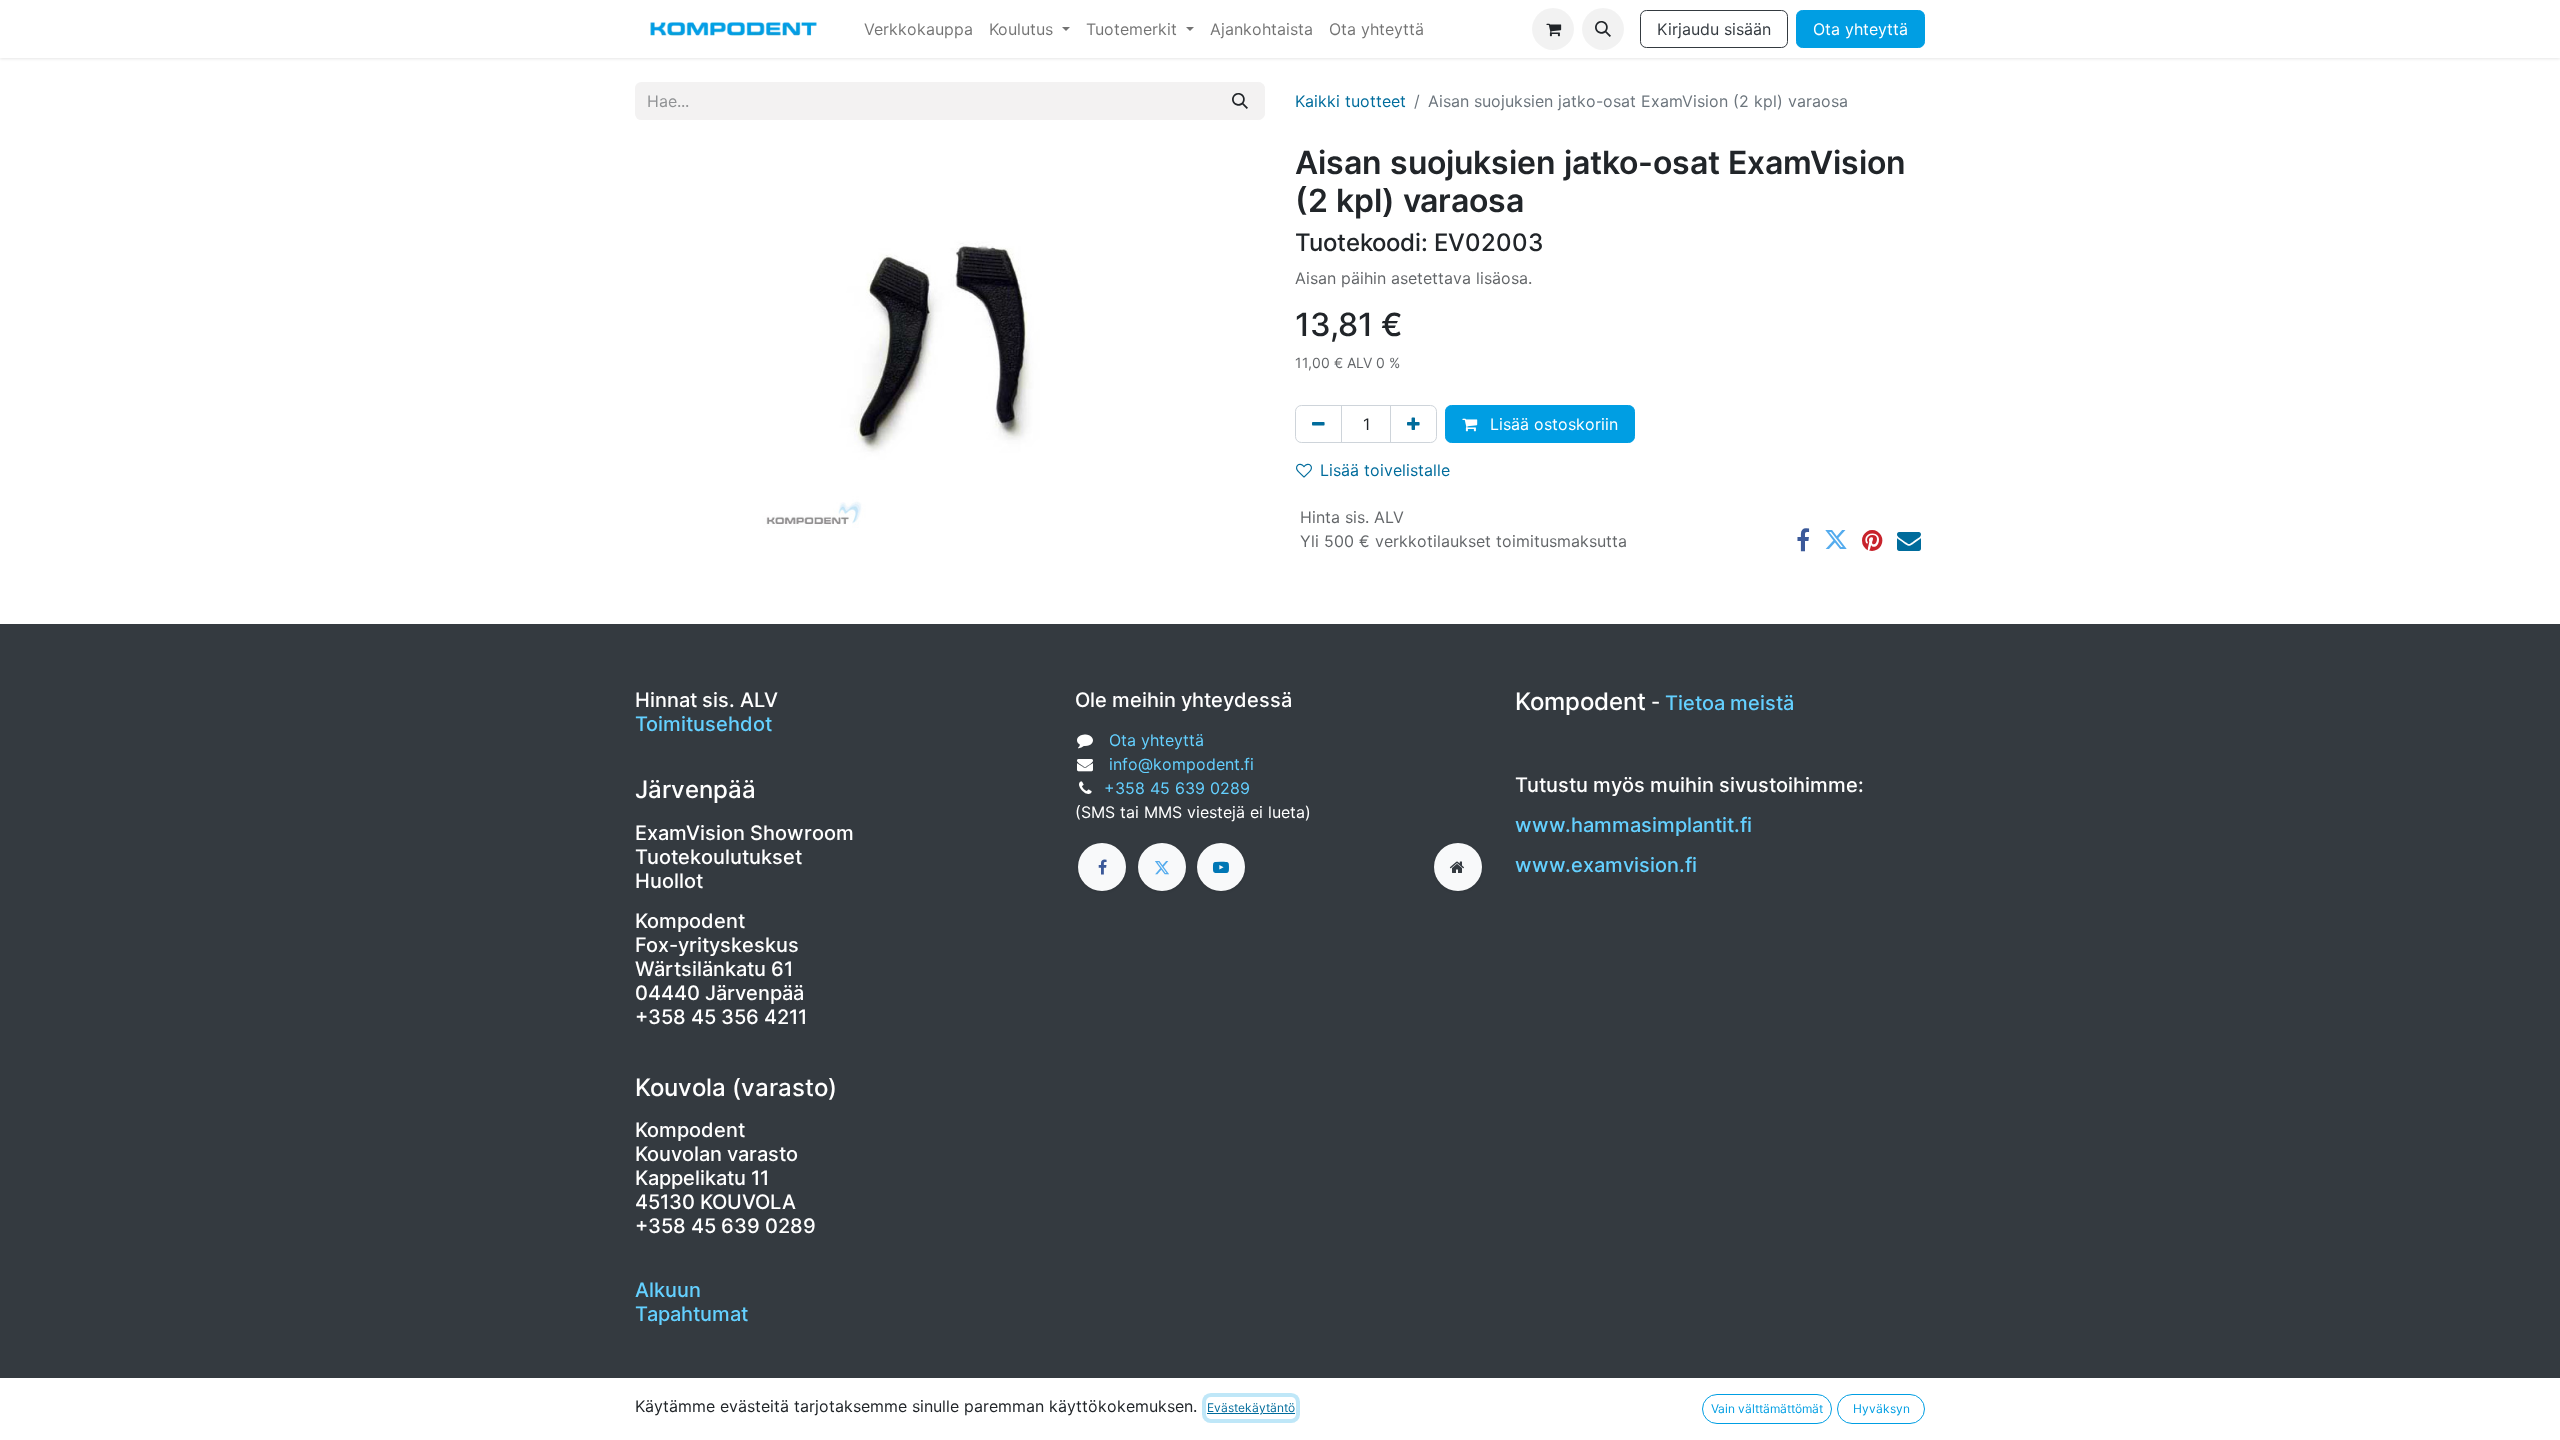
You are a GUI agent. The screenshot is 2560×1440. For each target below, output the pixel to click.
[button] (1603, 29)
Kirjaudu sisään (1714, 29)
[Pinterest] (1872, 540)
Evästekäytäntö (1251, 1407)
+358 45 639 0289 (1177, 788)
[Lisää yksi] (1413, 424)
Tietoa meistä (1729, 703)
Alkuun (668, 1290)
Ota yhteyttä (1860, 29)
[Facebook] (1803, 540)
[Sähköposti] (1909, 540)
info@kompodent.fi (1181, 764)
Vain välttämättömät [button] (1767, 1408)
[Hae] (1240, 101)
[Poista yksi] (1318, 424)
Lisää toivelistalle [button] (1385, 470)
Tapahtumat (691, 1314)
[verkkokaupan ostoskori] (1553, 29)
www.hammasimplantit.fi (1633, 825)
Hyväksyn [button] (1881, 1408)
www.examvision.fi (1606, 865)
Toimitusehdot (703, 724)
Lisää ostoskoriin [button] (1551, 424)
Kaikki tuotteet (1350, 101)
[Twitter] (1836, 540)
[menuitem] (918, 29)
